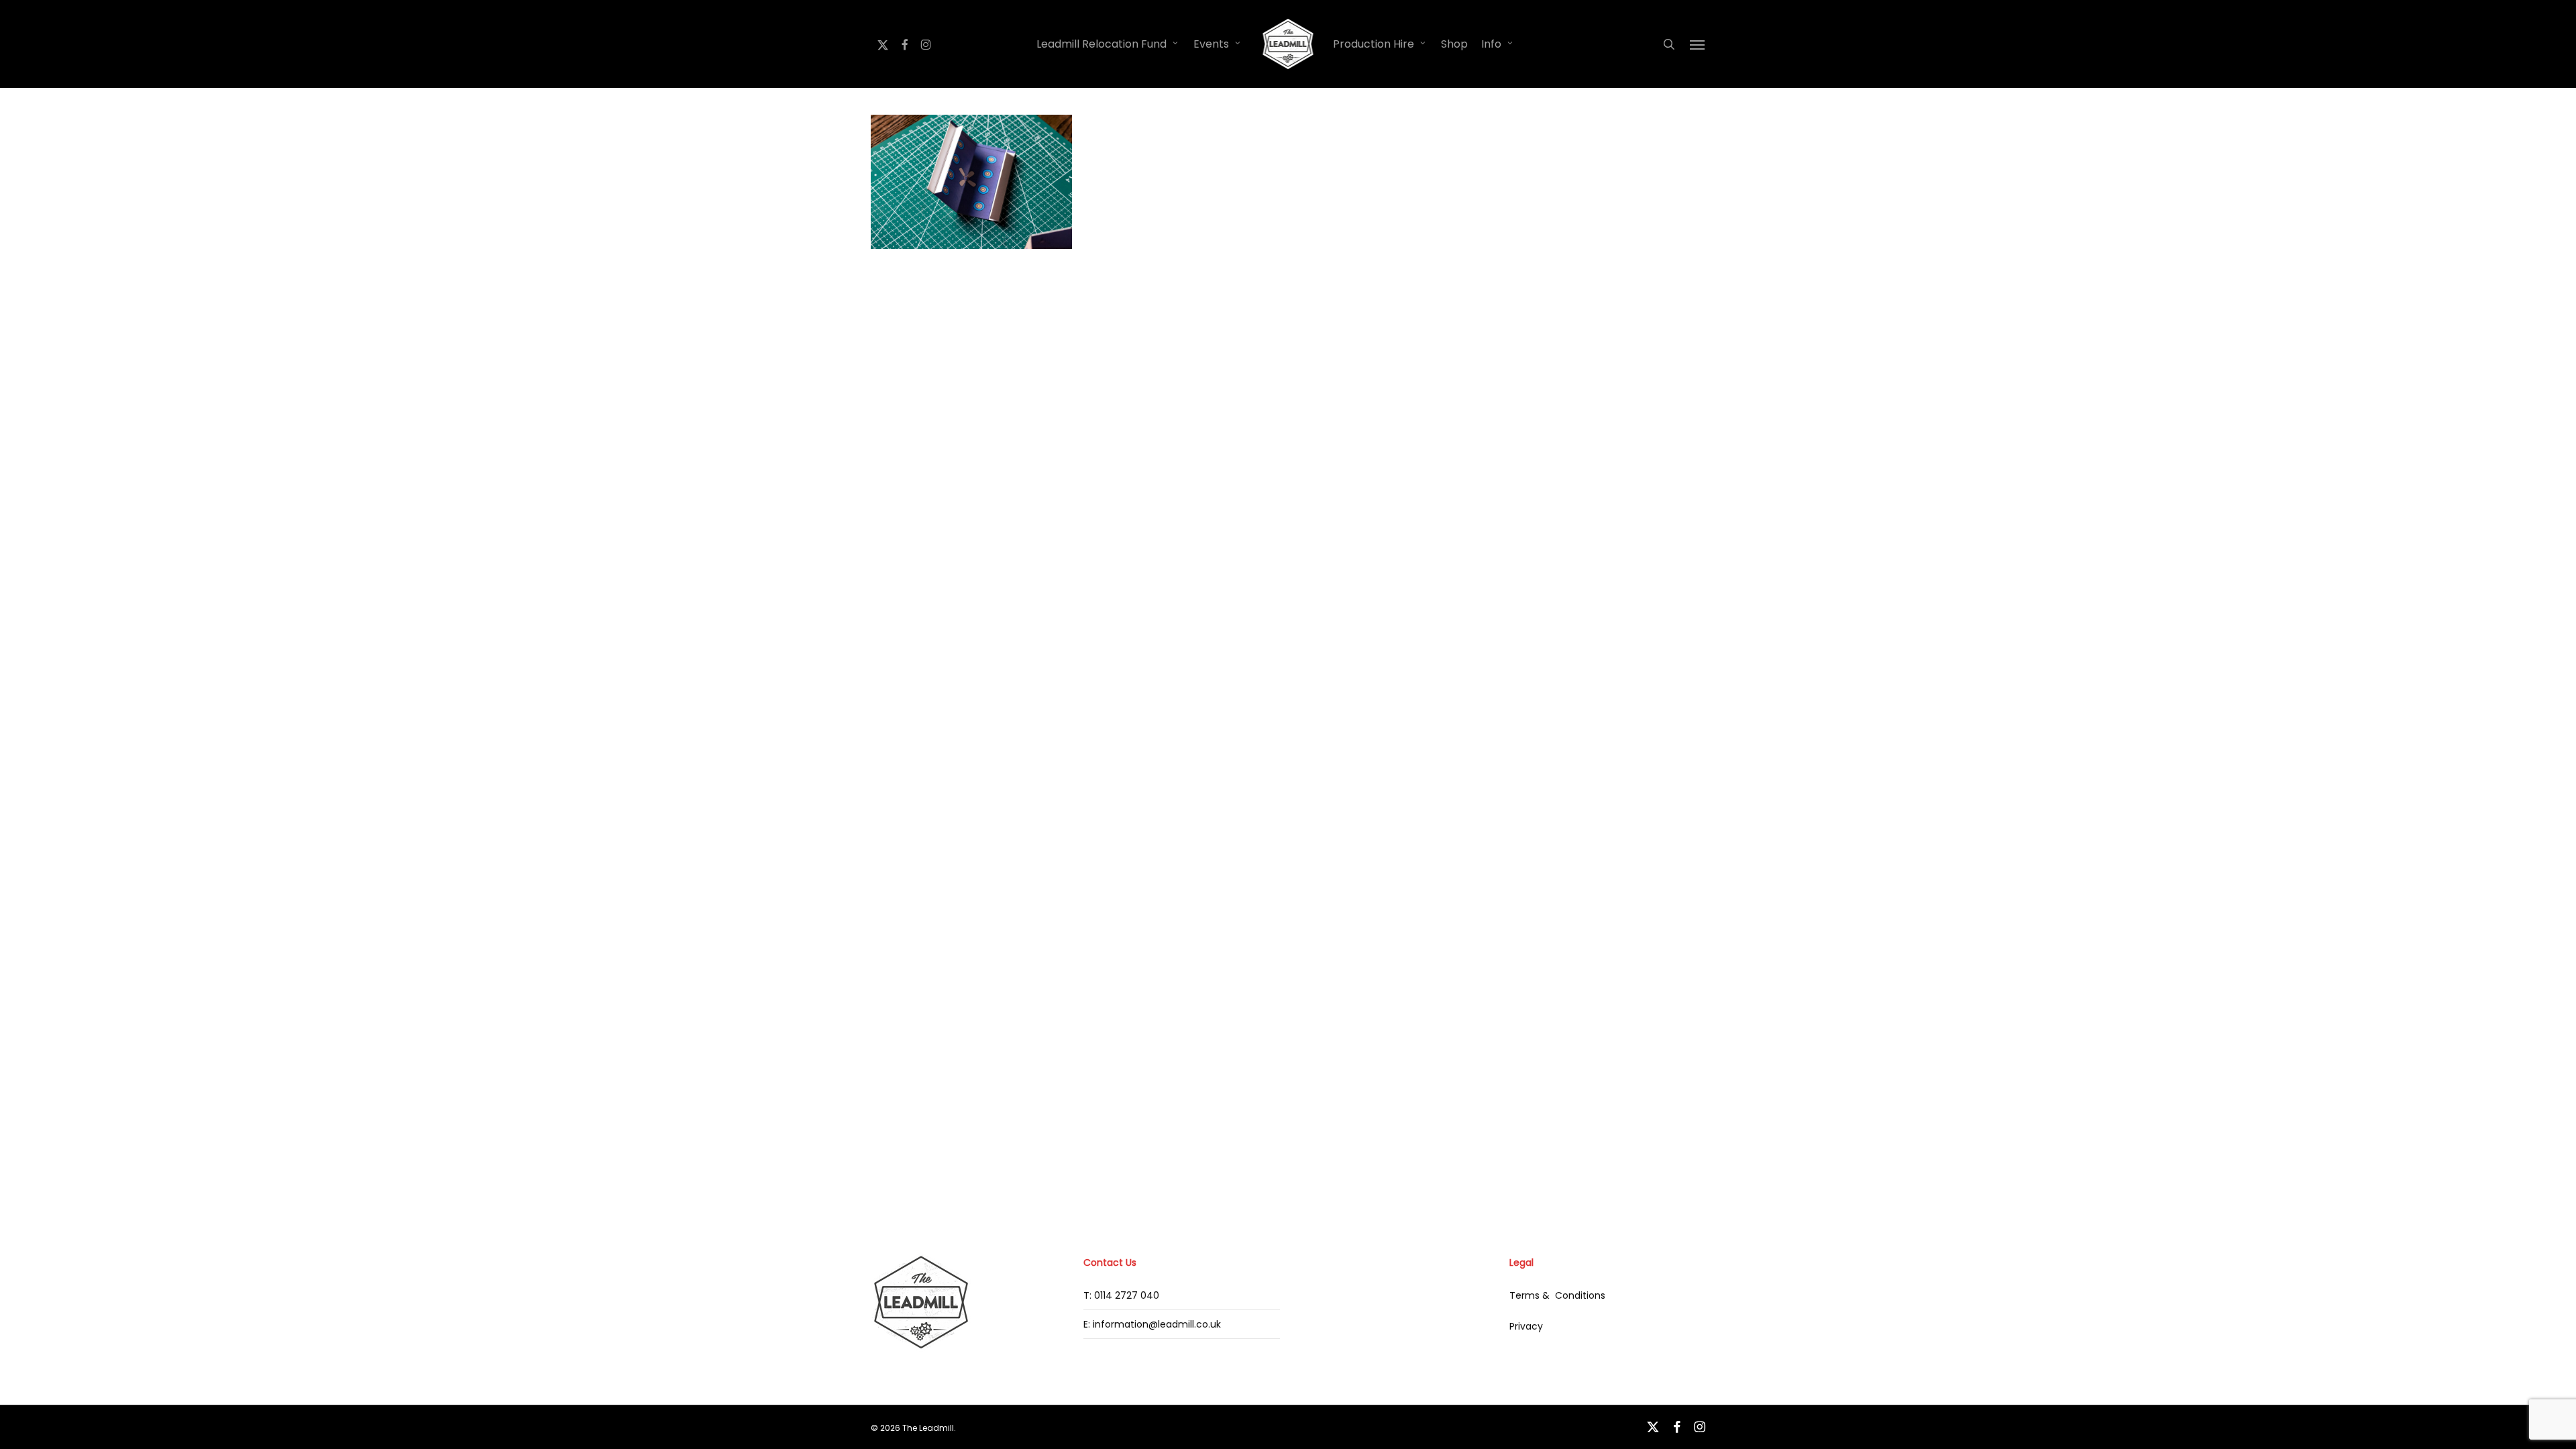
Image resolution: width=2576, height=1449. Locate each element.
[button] (1698, 44)
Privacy (1526, 1326)
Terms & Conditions (1557, 1295)
